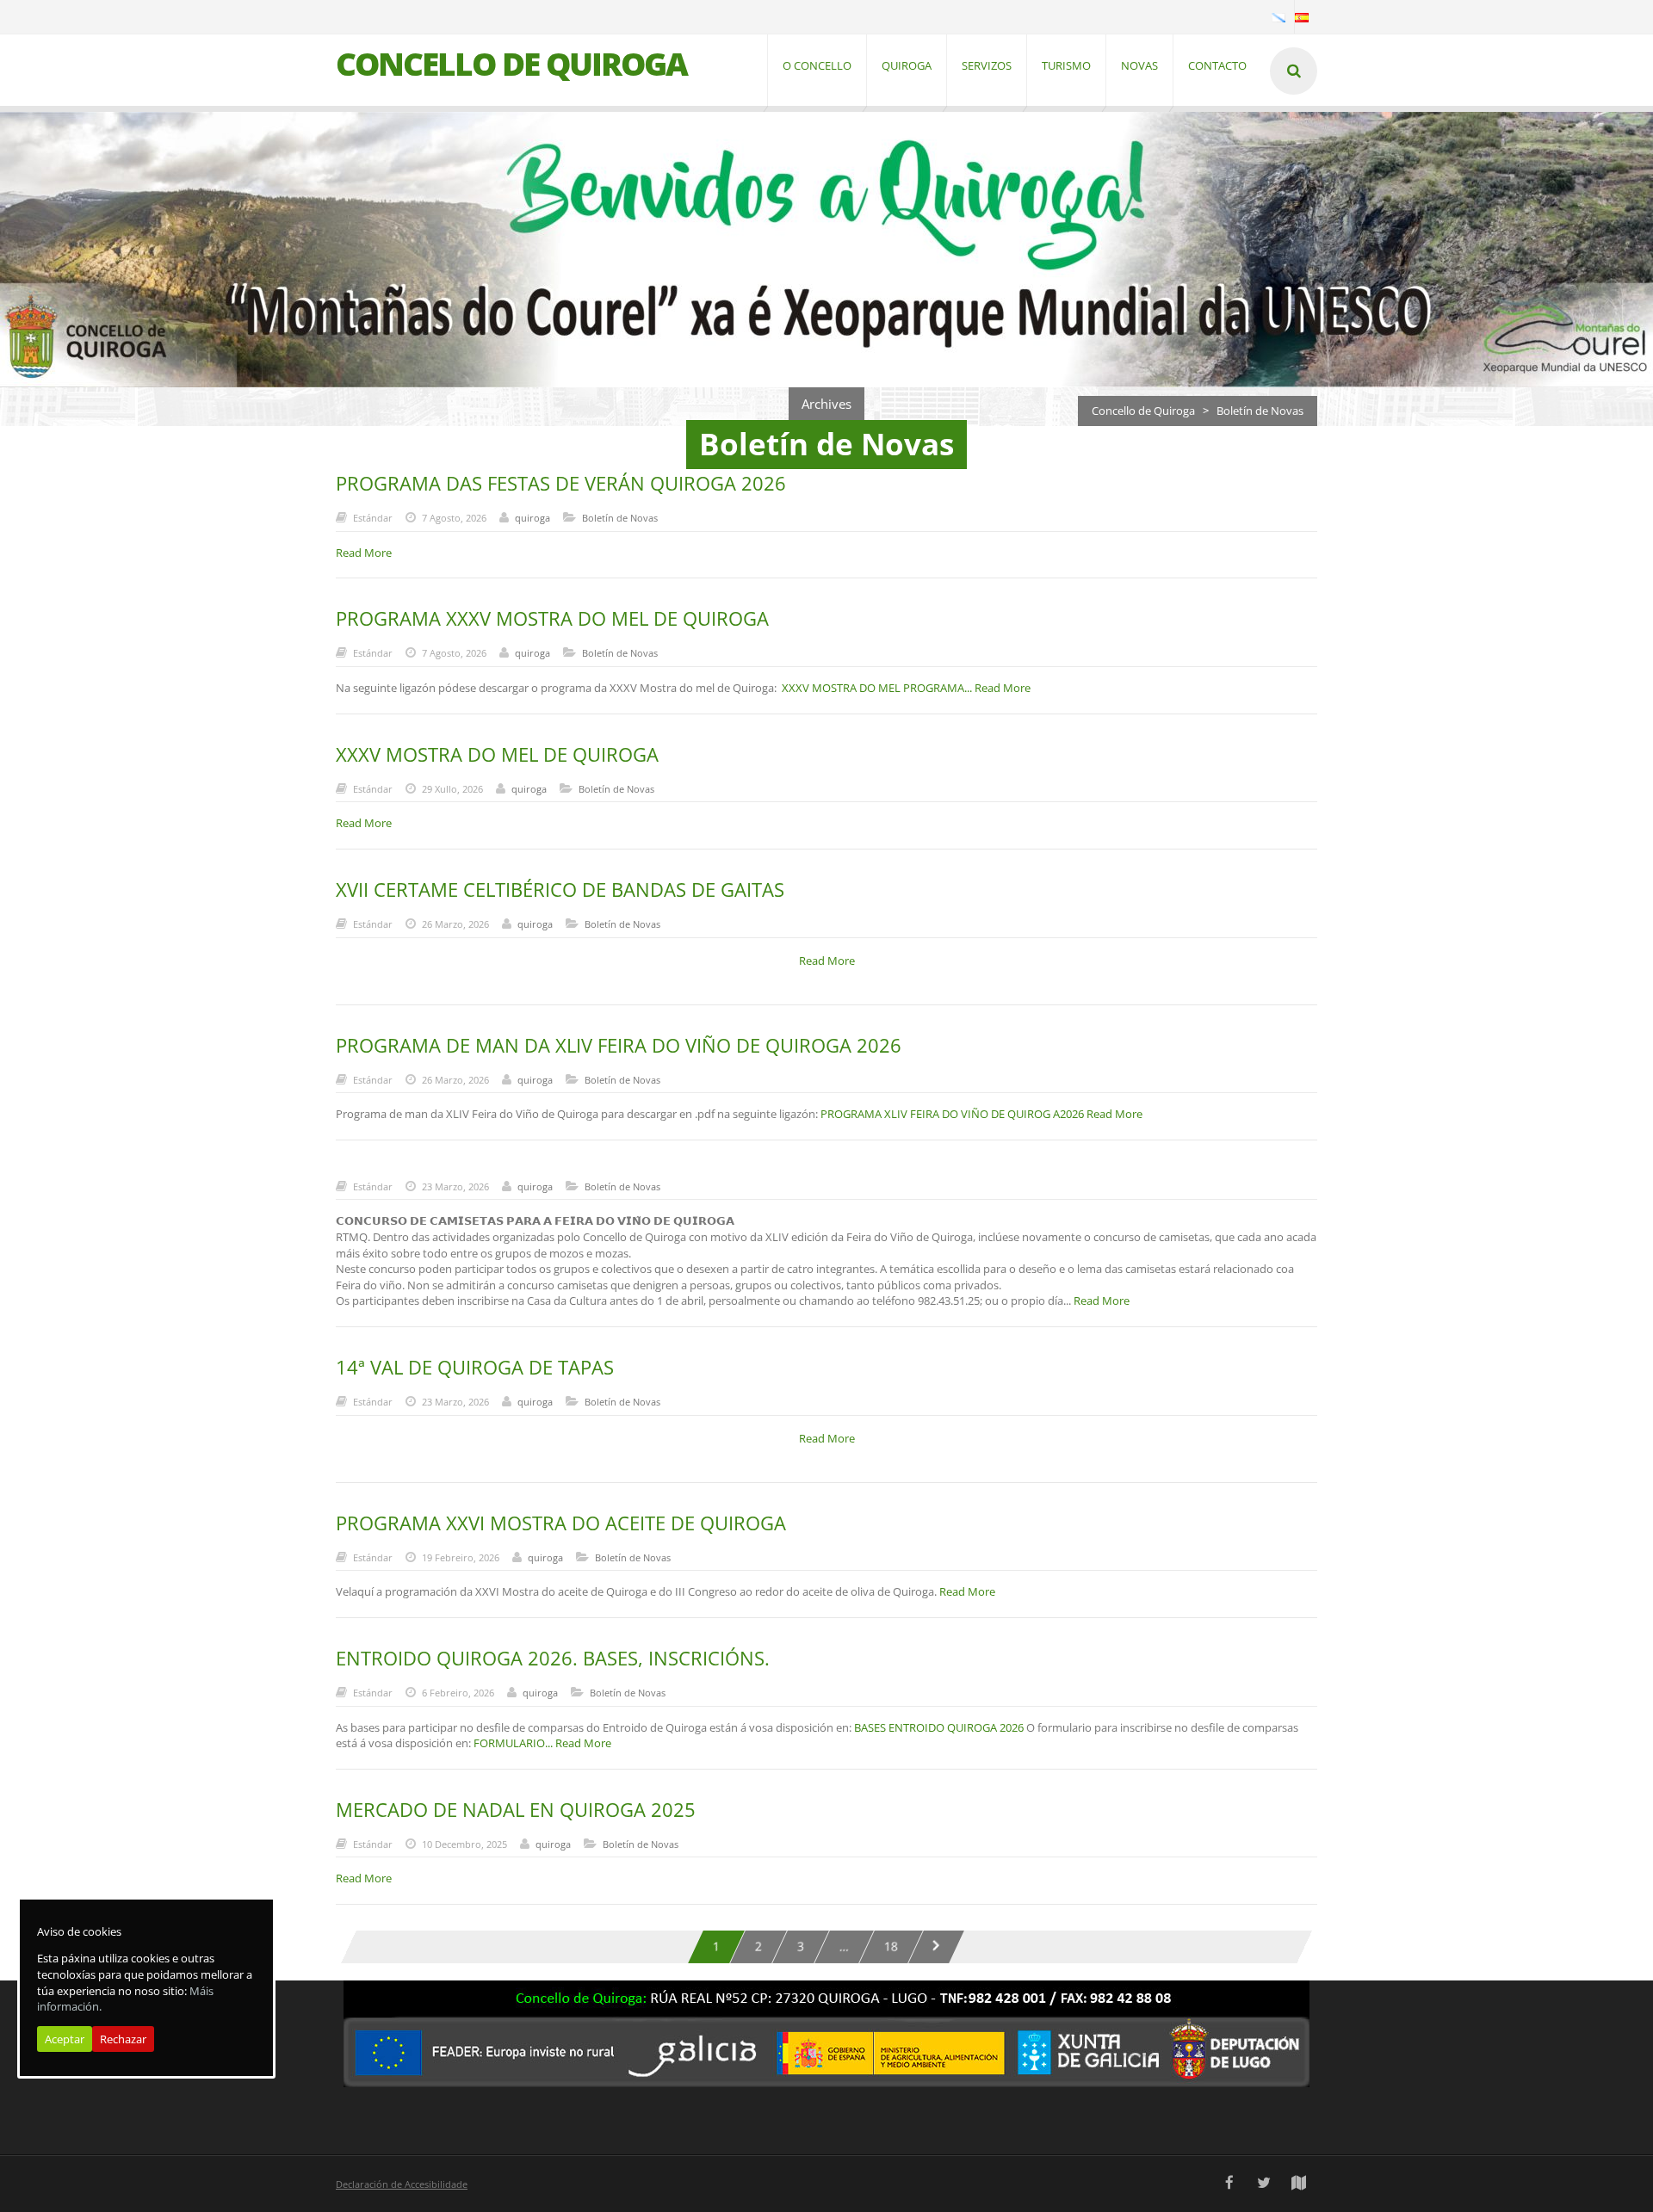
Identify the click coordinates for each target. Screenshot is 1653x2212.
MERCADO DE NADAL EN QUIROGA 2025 (516, 1809)
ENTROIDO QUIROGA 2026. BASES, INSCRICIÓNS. (553, 1658)
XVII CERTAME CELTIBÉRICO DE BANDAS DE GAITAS (560, 889)
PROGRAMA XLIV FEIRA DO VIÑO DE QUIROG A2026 (952, 1114)
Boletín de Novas (620, 518)
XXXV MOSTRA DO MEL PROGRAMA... (878, 688)
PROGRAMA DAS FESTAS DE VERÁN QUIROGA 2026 (561, 483)
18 (891, 1946)
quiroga (532, 518)
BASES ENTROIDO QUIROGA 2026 (939, 1727)
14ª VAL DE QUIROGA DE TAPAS (475, 1367)
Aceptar (65, 2039)
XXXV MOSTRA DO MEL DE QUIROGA (497, 754)
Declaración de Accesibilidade (402, 2184)
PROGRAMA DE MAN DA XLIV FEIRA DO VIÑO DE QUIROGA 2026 (619, 1045)
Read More (1003, 688)
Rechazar (123, 2039)
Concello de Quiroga (1143, 411)
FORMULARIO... (514, 1743)
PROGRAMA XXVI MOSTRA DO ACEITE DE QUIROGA (561, 1523)
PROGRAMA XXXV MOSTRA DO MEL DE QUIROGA (552, 618)
